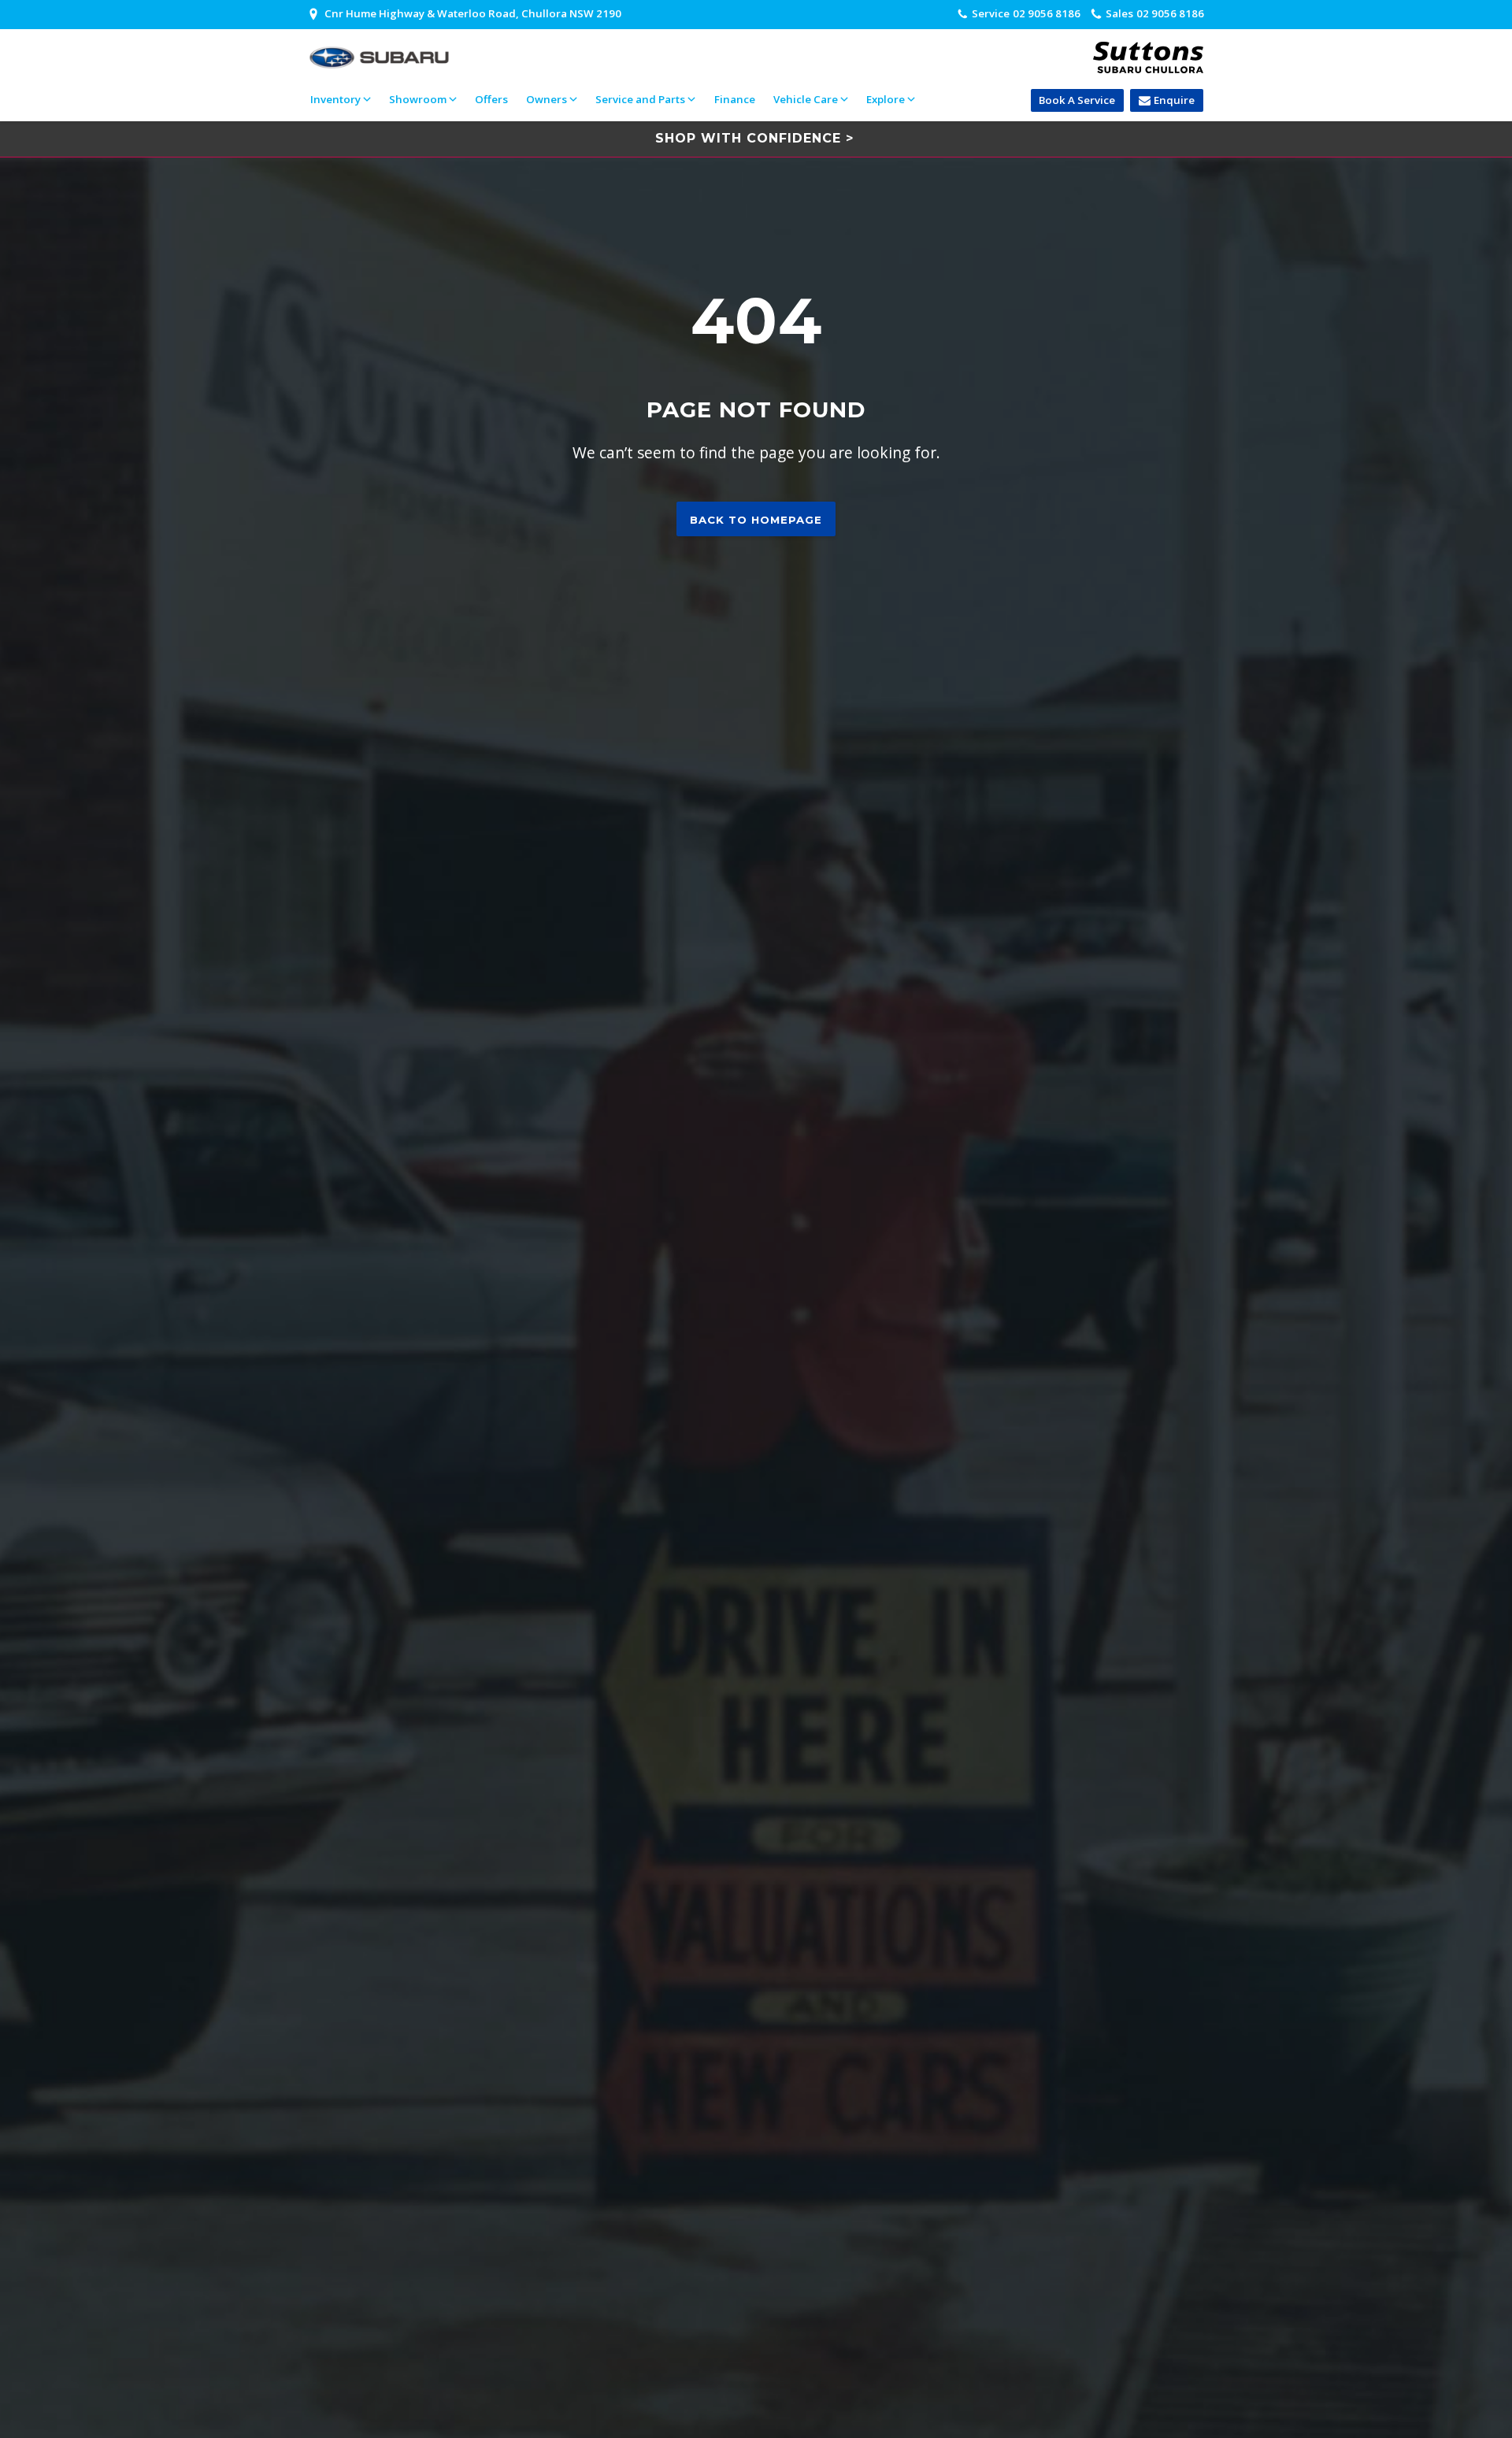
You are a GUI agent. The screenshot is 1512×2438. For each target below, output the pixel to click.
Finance (735, 99)
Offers (491, 99)
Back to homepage (756, 520)
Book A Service (1077, 100)
